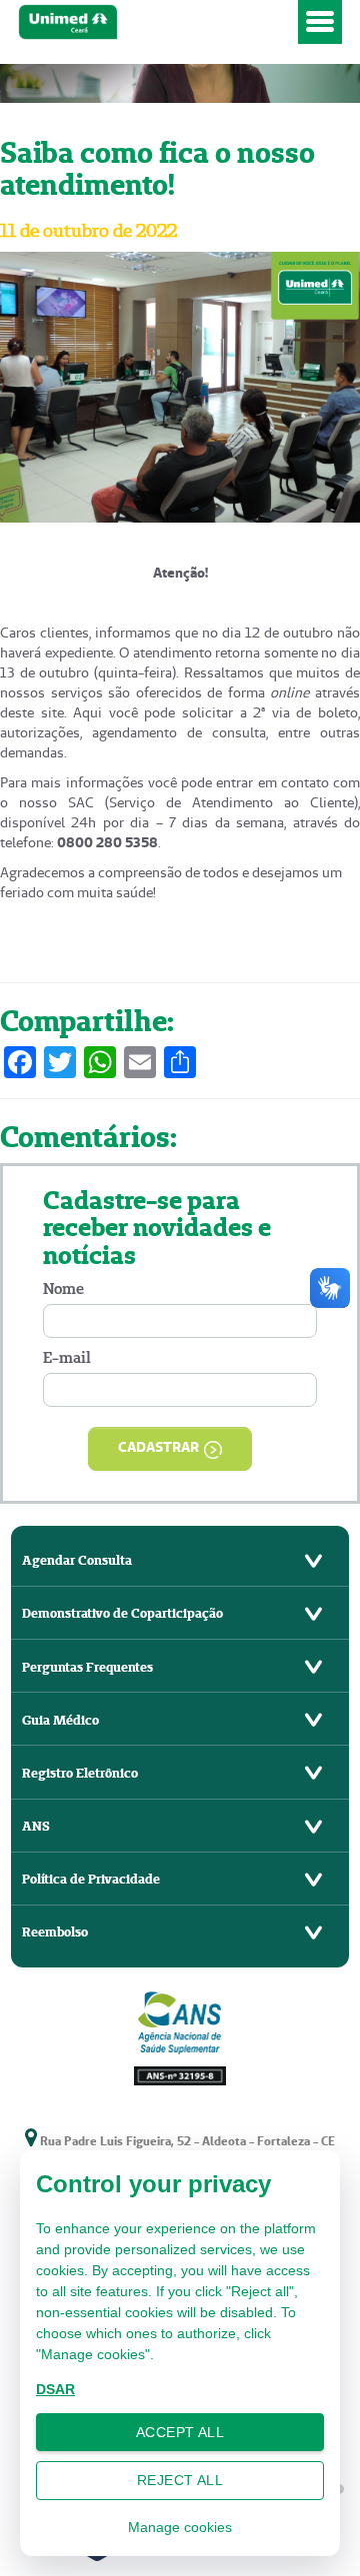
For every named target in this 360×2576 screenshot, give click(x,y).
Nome (63, 1288)
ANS (36, 1826)
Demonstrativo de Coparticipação (122, 1613)
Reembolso (55, 1932)
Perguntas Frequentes (87, 1667)
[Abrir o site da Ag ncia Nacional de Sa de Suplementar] (180, 2036)
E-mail (67, 1357)
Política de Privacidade (91, 1879)
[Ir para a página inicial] (154, 22)
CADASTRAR (158, 1447)
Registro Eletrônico (80, 1773)
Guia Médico (60, 1720)
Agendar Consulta (77, 1560)
